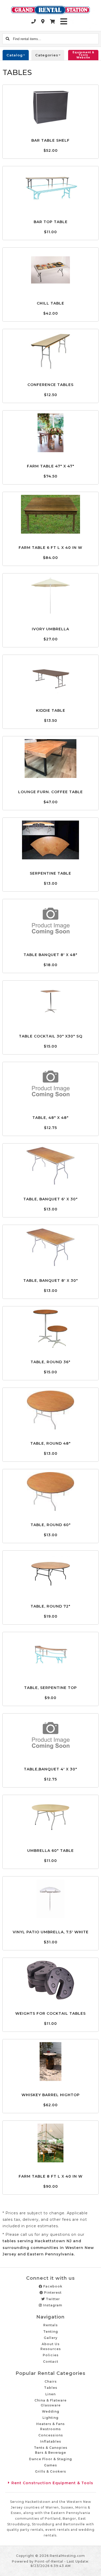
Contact (51, 2362)
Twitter (52, 2299)
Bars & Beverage (51, 2453)
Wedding (51, 2411)
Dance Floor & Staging (51, 2459)
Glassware (51, 2405)
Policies (51, 2355)
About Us (51, 2344)
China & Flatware (51, 2400)
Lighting (51, 2418)
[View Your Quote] (53, 21)
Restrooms (51, 2429)
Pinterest (52, 2293)
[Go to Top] (94, 2569)
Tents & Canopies (51, 2448)
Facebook (52, 2286)
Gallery (51, 2338)
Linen (51, 2394)
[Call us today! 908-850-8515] (34, 21)
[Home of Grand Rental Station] (51, 10)
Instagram (52, 2305)
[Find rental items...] (8, 39)
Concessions (51, 2435)
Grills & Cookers (51, 2471)
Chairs (51, 2381)
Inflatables (51, 2441)
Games (51, 2465)
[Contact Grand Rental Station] (43, 21)
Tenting (51, 2332)
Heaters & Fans (51, 2424)
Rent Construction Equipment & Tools (52, 2483)
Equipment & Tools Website (83, 55)
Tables (51, 2388)
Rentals (51, 2325)
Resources (51, 2349)
